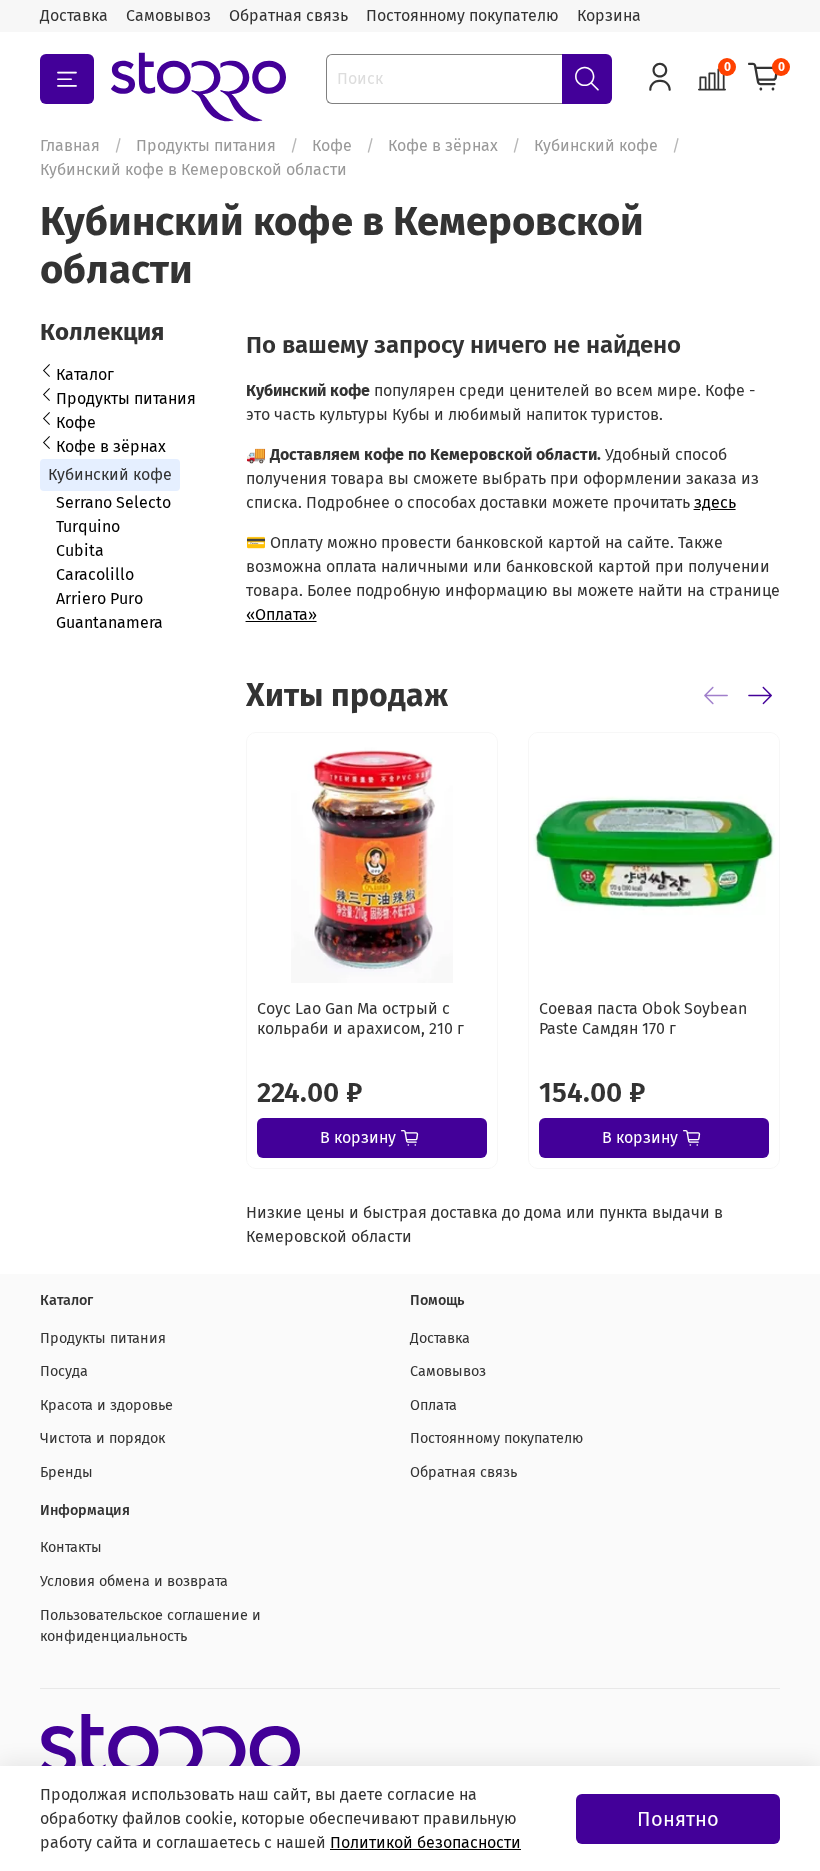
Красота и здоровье (106, 1405)
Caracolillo (95, 574)
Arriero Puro (99, 598)
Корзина (609, 15)
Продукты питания (206, 145)
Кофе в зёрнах (443, 145)
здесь (715, 502)
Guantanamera (109, 622)
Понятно (678, 1819)
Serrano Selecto (113, 502)
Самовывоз (168, 15)
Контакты (71, 1547)
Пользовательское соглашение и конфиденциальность (150, 1626)
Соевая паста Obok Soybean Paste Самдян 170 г (643, 1018)
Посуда (64, 1371)
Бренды (66, 1472)
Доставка (74, 15)
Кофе (332, 145)
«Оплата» (281, 614)
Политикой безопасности (425, 1842)
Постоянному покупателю (462, 15)
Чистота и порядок (102, 1438)
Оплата (433, 1405)
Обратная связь (288, 15)
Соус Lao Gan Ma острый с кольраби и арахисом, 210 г (360, 1018)
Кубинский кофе (596, 145)
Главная (70, 145)
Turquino (88, 526)
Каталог (85, 374)
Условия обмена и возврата (134, 1581)
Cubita (80, 550)
